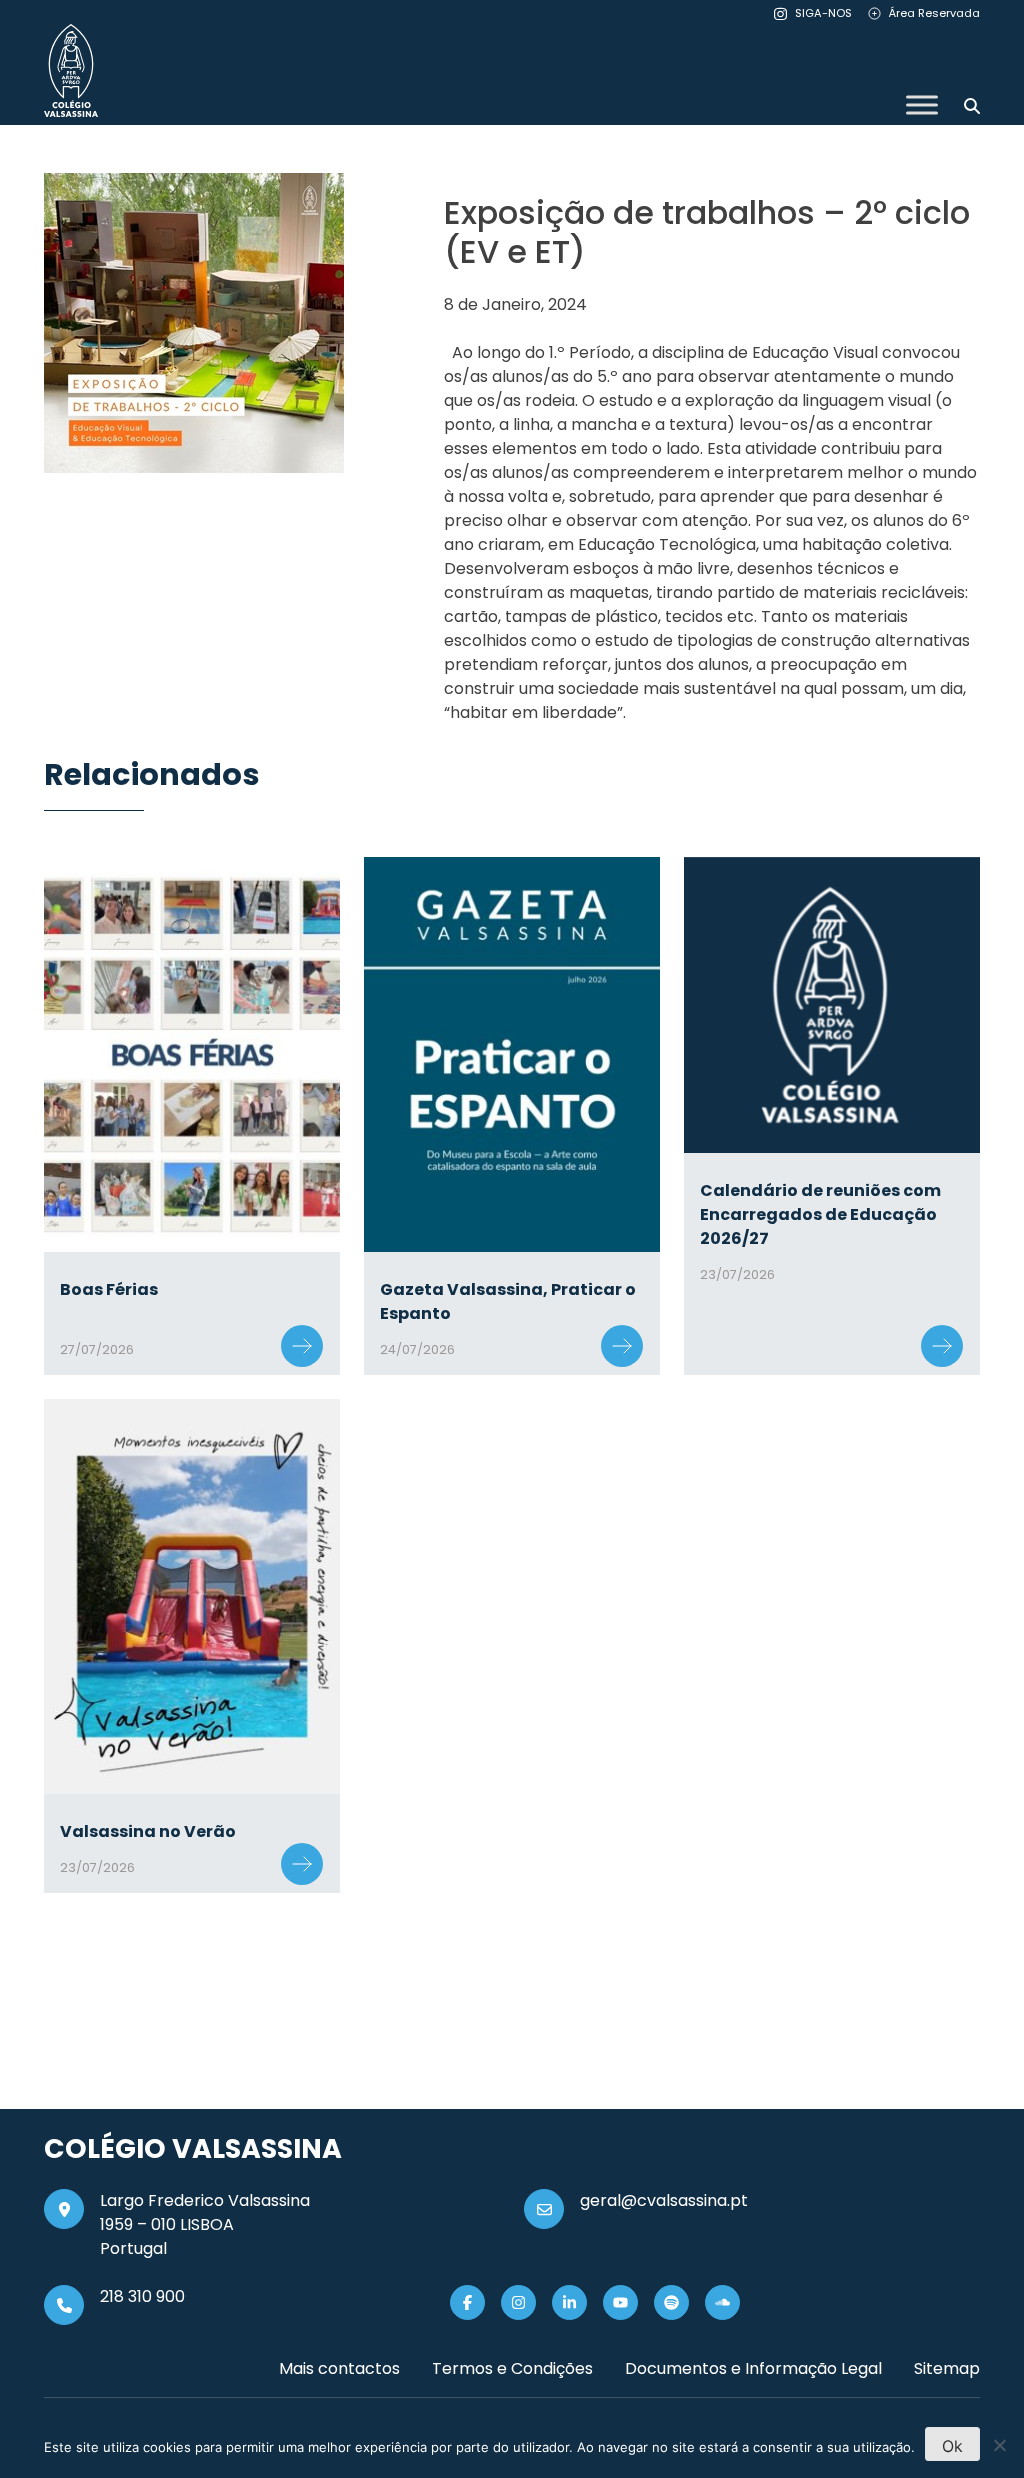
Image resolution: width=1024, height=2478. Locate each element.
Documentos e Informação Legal (753, 2368)
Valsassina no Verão (148, 1831)
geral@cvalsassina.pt (664, 2200)
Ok (952, 2446)
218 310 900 (142, 2296)
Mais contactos (339, 2368)
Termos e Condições (512, 2368)
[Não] (999, 2445)
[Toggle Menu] (922, 104)
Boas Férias (109, 1289)
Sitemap (947, 2368)
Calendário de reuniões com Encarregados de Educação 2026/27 (820, 1214)
